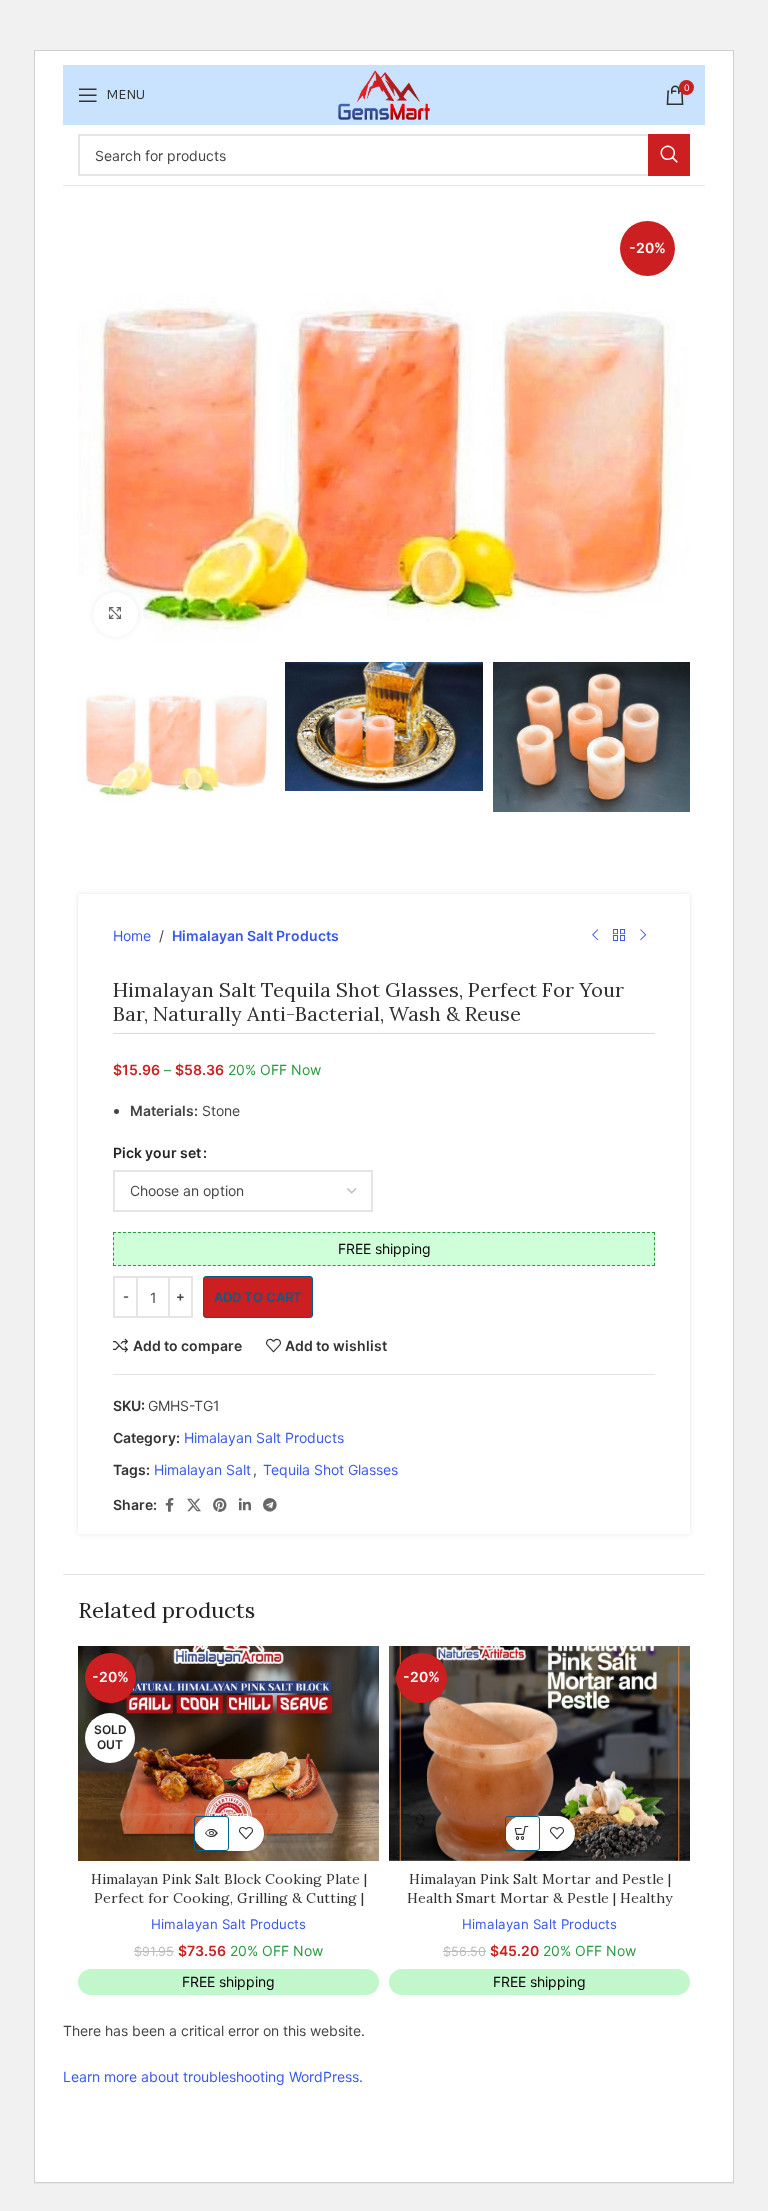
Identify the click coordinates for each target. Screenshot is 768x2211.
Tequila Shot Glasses (330, 1469)
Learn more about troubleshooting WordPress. (213, 2076)
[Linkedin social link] (245, 1505)
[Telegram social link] (270, 1505)
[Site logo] (384, 93)
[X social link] (194, 1505)
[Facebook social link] (169, 1505)
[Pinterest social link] (220, 1505)
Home (132, 935)
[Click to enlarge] (115, 614)
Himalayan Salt (202, 1469)
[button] (522, 1833)
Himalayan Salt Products (255, 935)
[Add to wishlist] (246, 1833)
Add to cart (258, 1297)
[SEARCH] (669, 155)
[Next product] (643, 936)
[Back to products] (619, 936)
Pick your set (157, 1152)
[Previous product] (595, 936)
